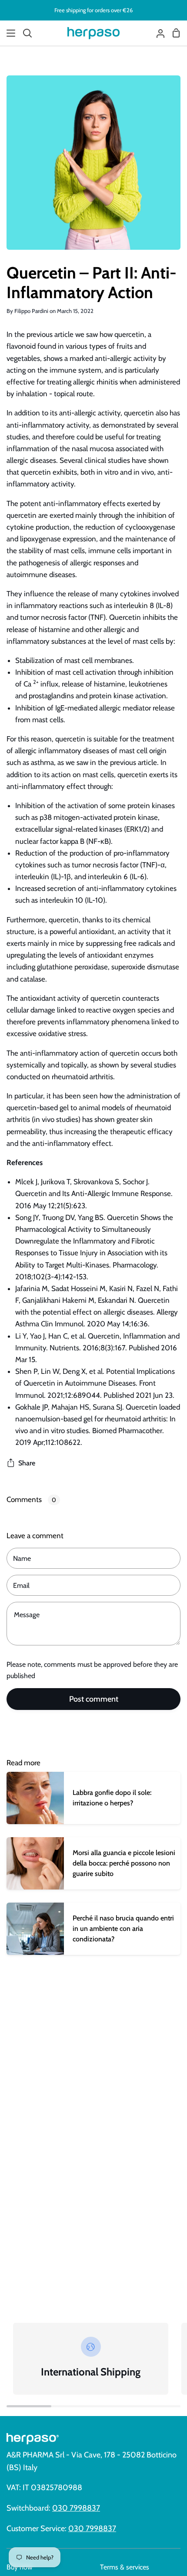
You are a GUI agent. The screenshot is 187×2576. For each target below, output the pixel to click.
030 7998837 (76, 2508)
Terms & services (125, 2567)
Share (27, 1463)
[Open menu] (8, 33)
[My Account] (157, 33)
